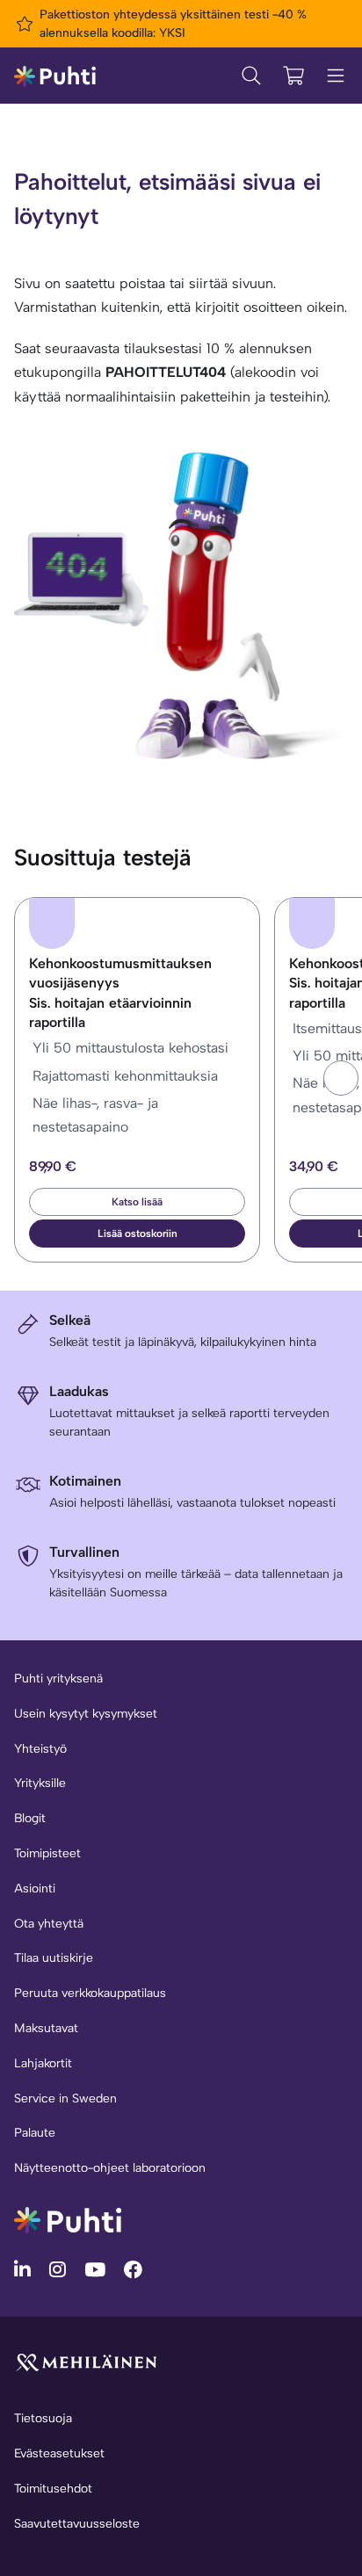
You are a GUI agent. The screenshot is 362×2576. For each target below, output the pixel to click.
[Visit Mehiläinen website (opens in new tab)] (86, 2362)
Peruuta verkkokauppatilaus (90, 1993)
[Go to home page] (68, 2219)
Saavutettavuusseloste (77, 2524)
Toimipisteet (47, 1853)
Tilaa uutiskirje (54, 1958)
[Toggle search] (251, 76)
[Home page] (55, 75)
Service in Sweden (65, 2098)
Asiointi (35, 1889)
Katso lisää (137, 1202)
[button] (341, 1078)
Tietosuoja (43, 2418)
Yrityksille (40, 1783)
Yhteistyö (40, 1749)
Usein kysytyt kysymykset (86, 1714)
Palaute (35, 2133)
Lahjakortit (43, 2063)
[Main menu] (336, 76)
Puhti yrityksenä (58, 1679)
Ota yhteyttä (49, 1924)
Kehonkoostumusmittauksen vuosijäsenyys (120, 993)
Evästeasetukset (59, 2453)
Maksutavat (46, 2028)
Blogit (30, 1818)
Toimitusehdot (53, 2489)
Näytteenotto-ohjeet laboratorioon (110, 2168)
